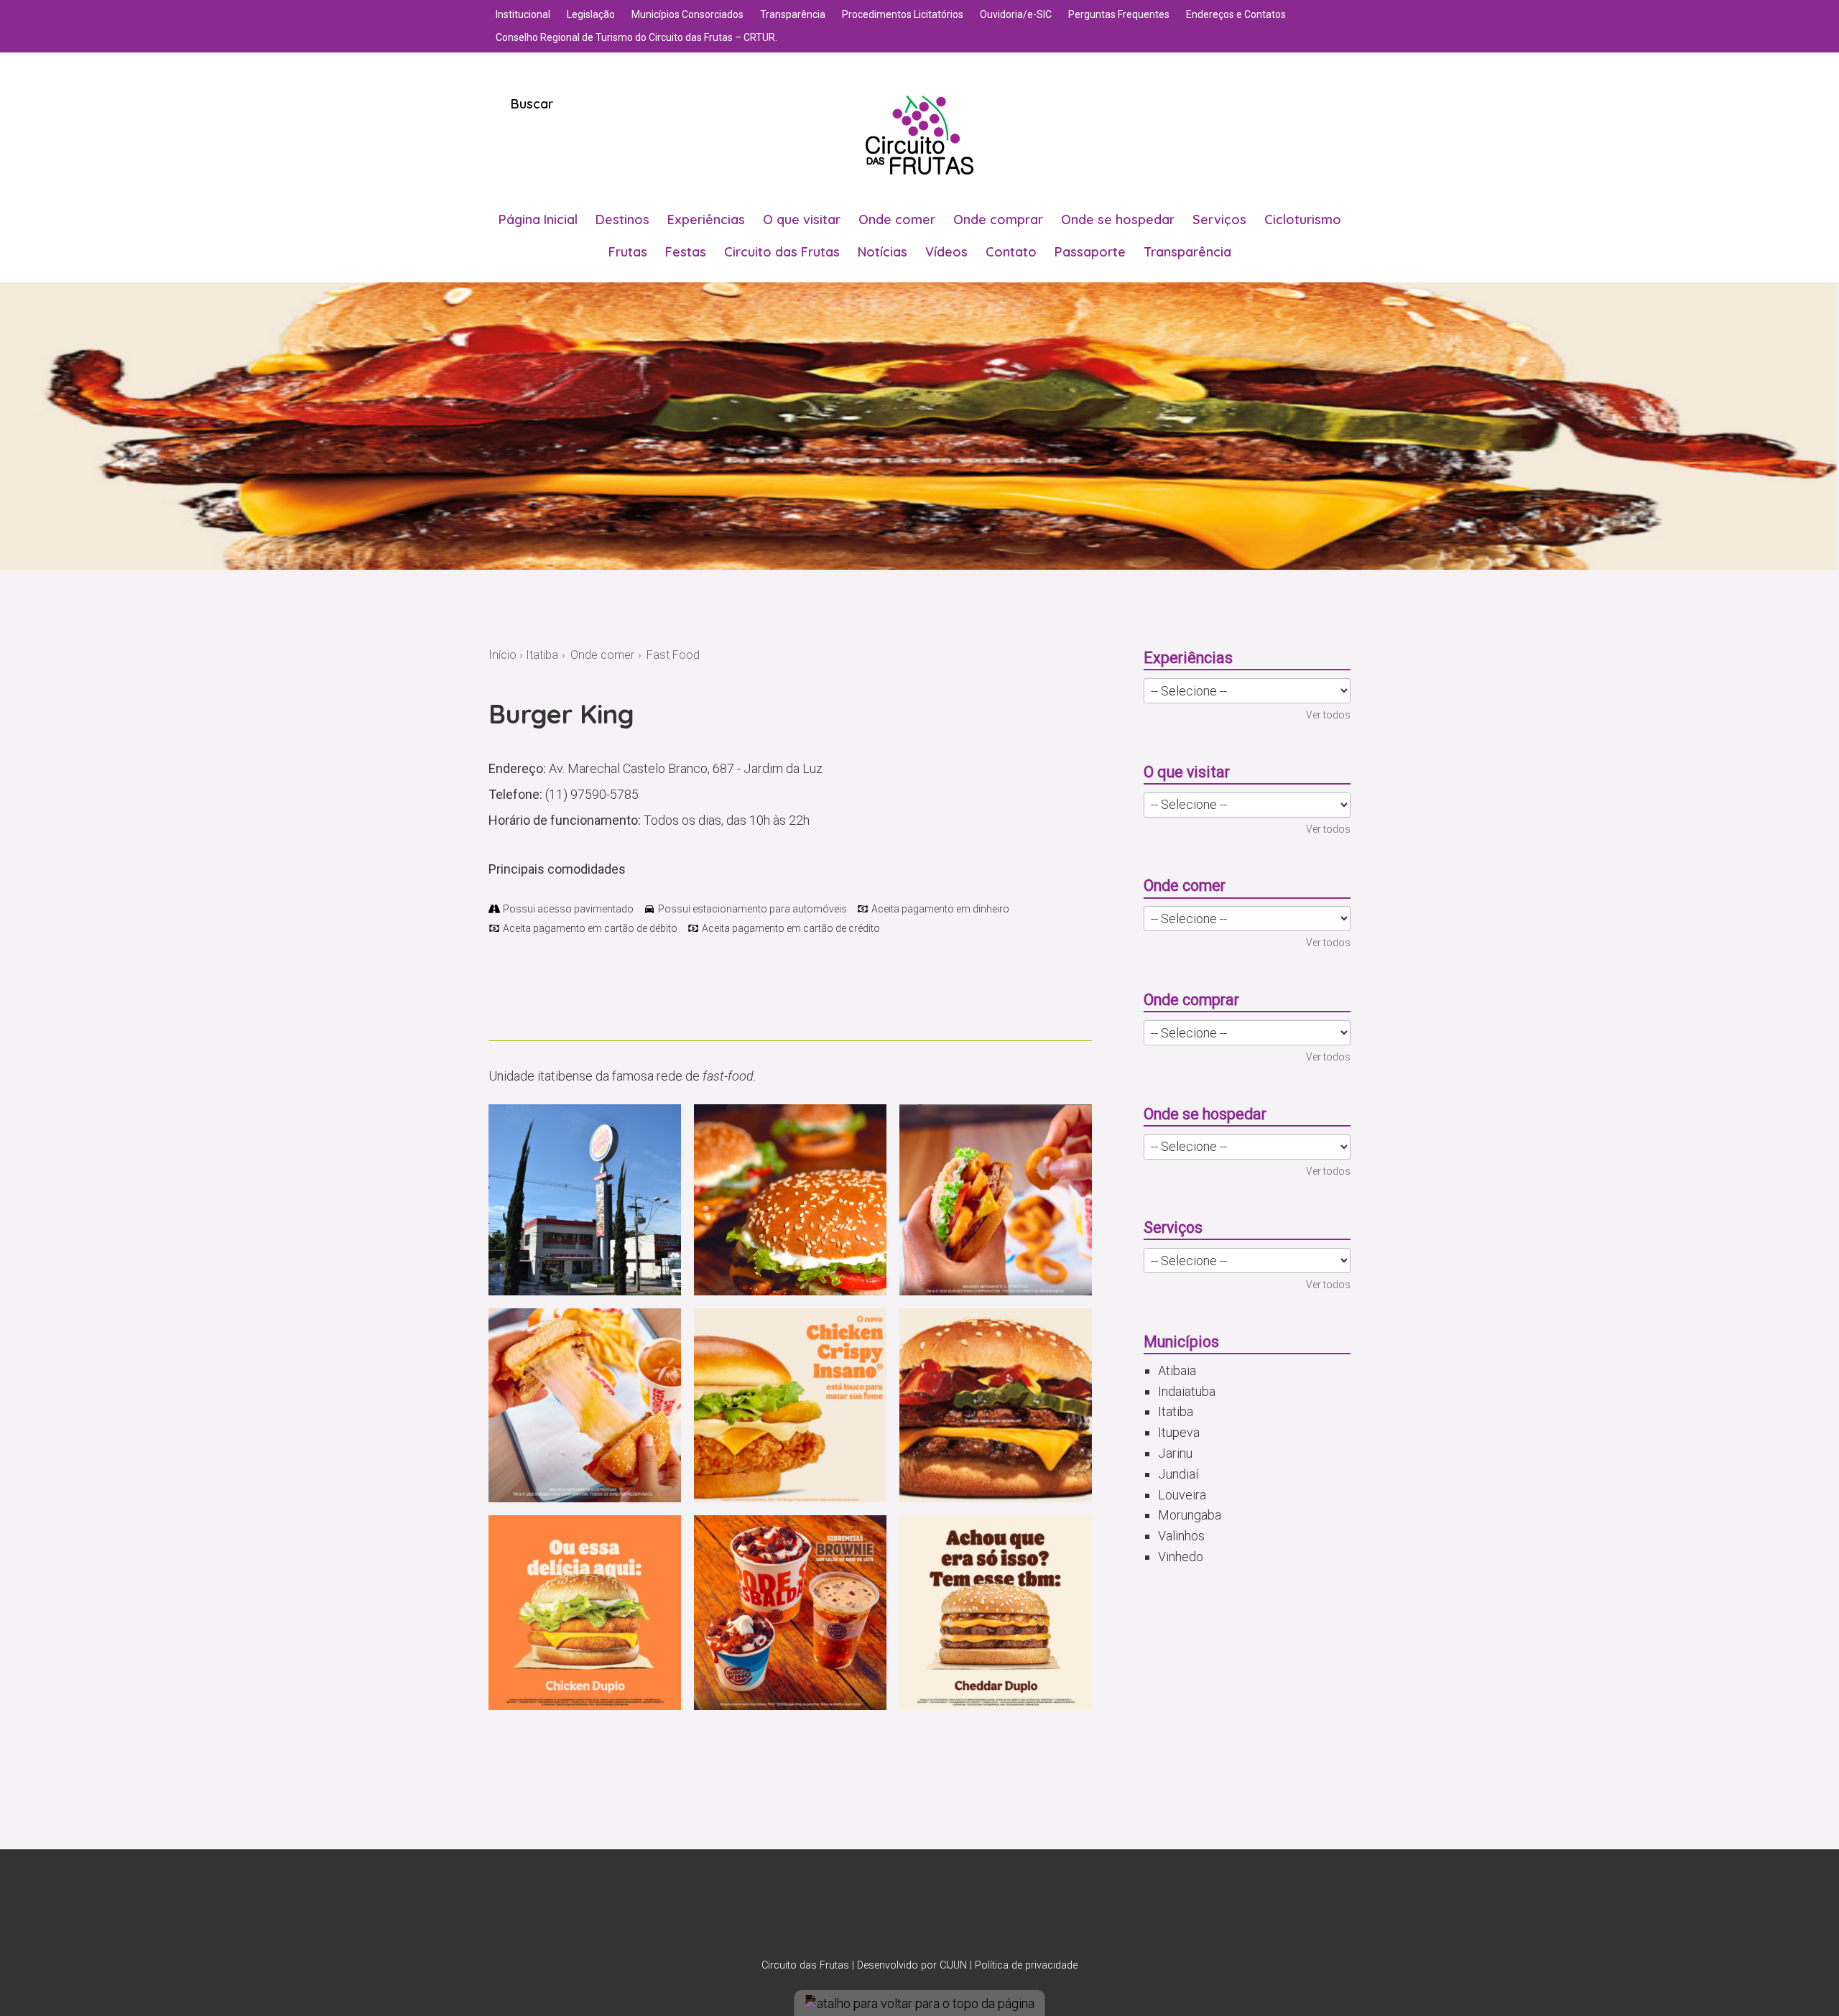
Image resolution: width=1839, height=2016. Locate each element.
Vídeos (946, 252)
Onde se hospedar (1118, 219)
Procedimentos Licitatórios (903, 14)
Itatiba (542, 655)
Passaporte (1090, 252)
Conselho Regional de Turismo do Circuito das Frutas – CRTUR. (636, 37)
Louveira (1182, 1495)
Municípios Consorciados (687, 14)
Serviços (1219, 219)
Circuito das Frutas (782, 252)
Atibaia (1177, 1370)
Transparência (793, 14)
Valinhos (1181, 1536)
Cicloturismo (1303, 219)
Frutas (628, 252)
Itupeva (1179, 1432)
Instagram (901, 1911)
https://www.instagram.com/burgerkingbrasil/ (497, 997)
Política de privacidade (1026, 1965)
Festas (686, 252)
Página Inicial (538, 219)
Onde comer (897, 219)
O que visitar (802, 219)
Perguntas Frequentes (1119, 14)
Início (502, 655)
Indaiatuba (1187, 1391)
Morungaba (1190, 1515)
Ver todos (1328, 715)
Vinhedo (1181, 1557)
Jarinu (1175, 1453)
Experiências (706, 219)
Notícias (883, 252)
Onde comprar (998, 219)
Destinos (622, 219)
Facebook (938, 1911)
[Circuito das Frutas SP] (919, 135)
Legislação (591, 14)
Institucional (523, 14)
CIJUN (953, 1965)
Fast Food (673, 655)
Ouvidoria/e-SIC (1016, 14)
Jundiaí (1178, 1474)
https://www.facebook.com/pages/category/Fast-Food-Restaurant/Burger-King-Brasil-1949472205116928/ (522, 997)
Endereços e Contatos (1236, 14)
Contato (1011, 252)
